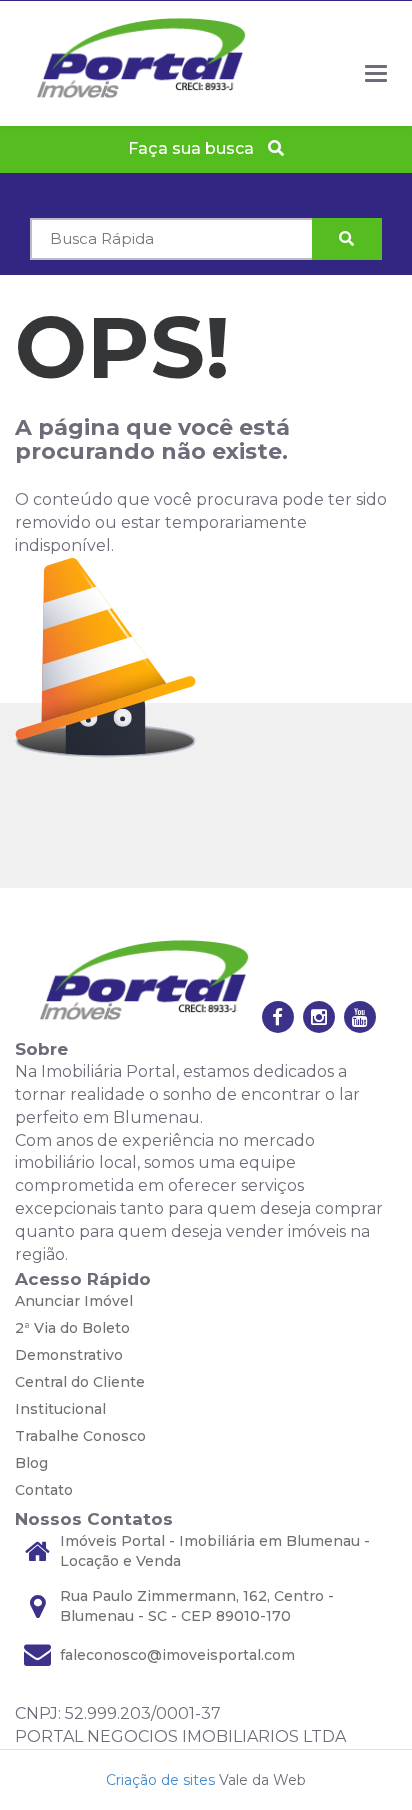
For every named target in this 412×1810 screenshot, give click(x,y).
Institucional (60, 1409)
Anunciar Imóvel (74, 1301)
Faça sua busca (193, 148)
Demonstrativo (69, 1355)
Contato (44, 1490)
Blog (31, 1463)
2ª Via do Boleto (72, 1328)
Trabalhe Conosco (80, 1436)
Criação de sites (160, 1780)
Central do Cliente (80, 1382)
